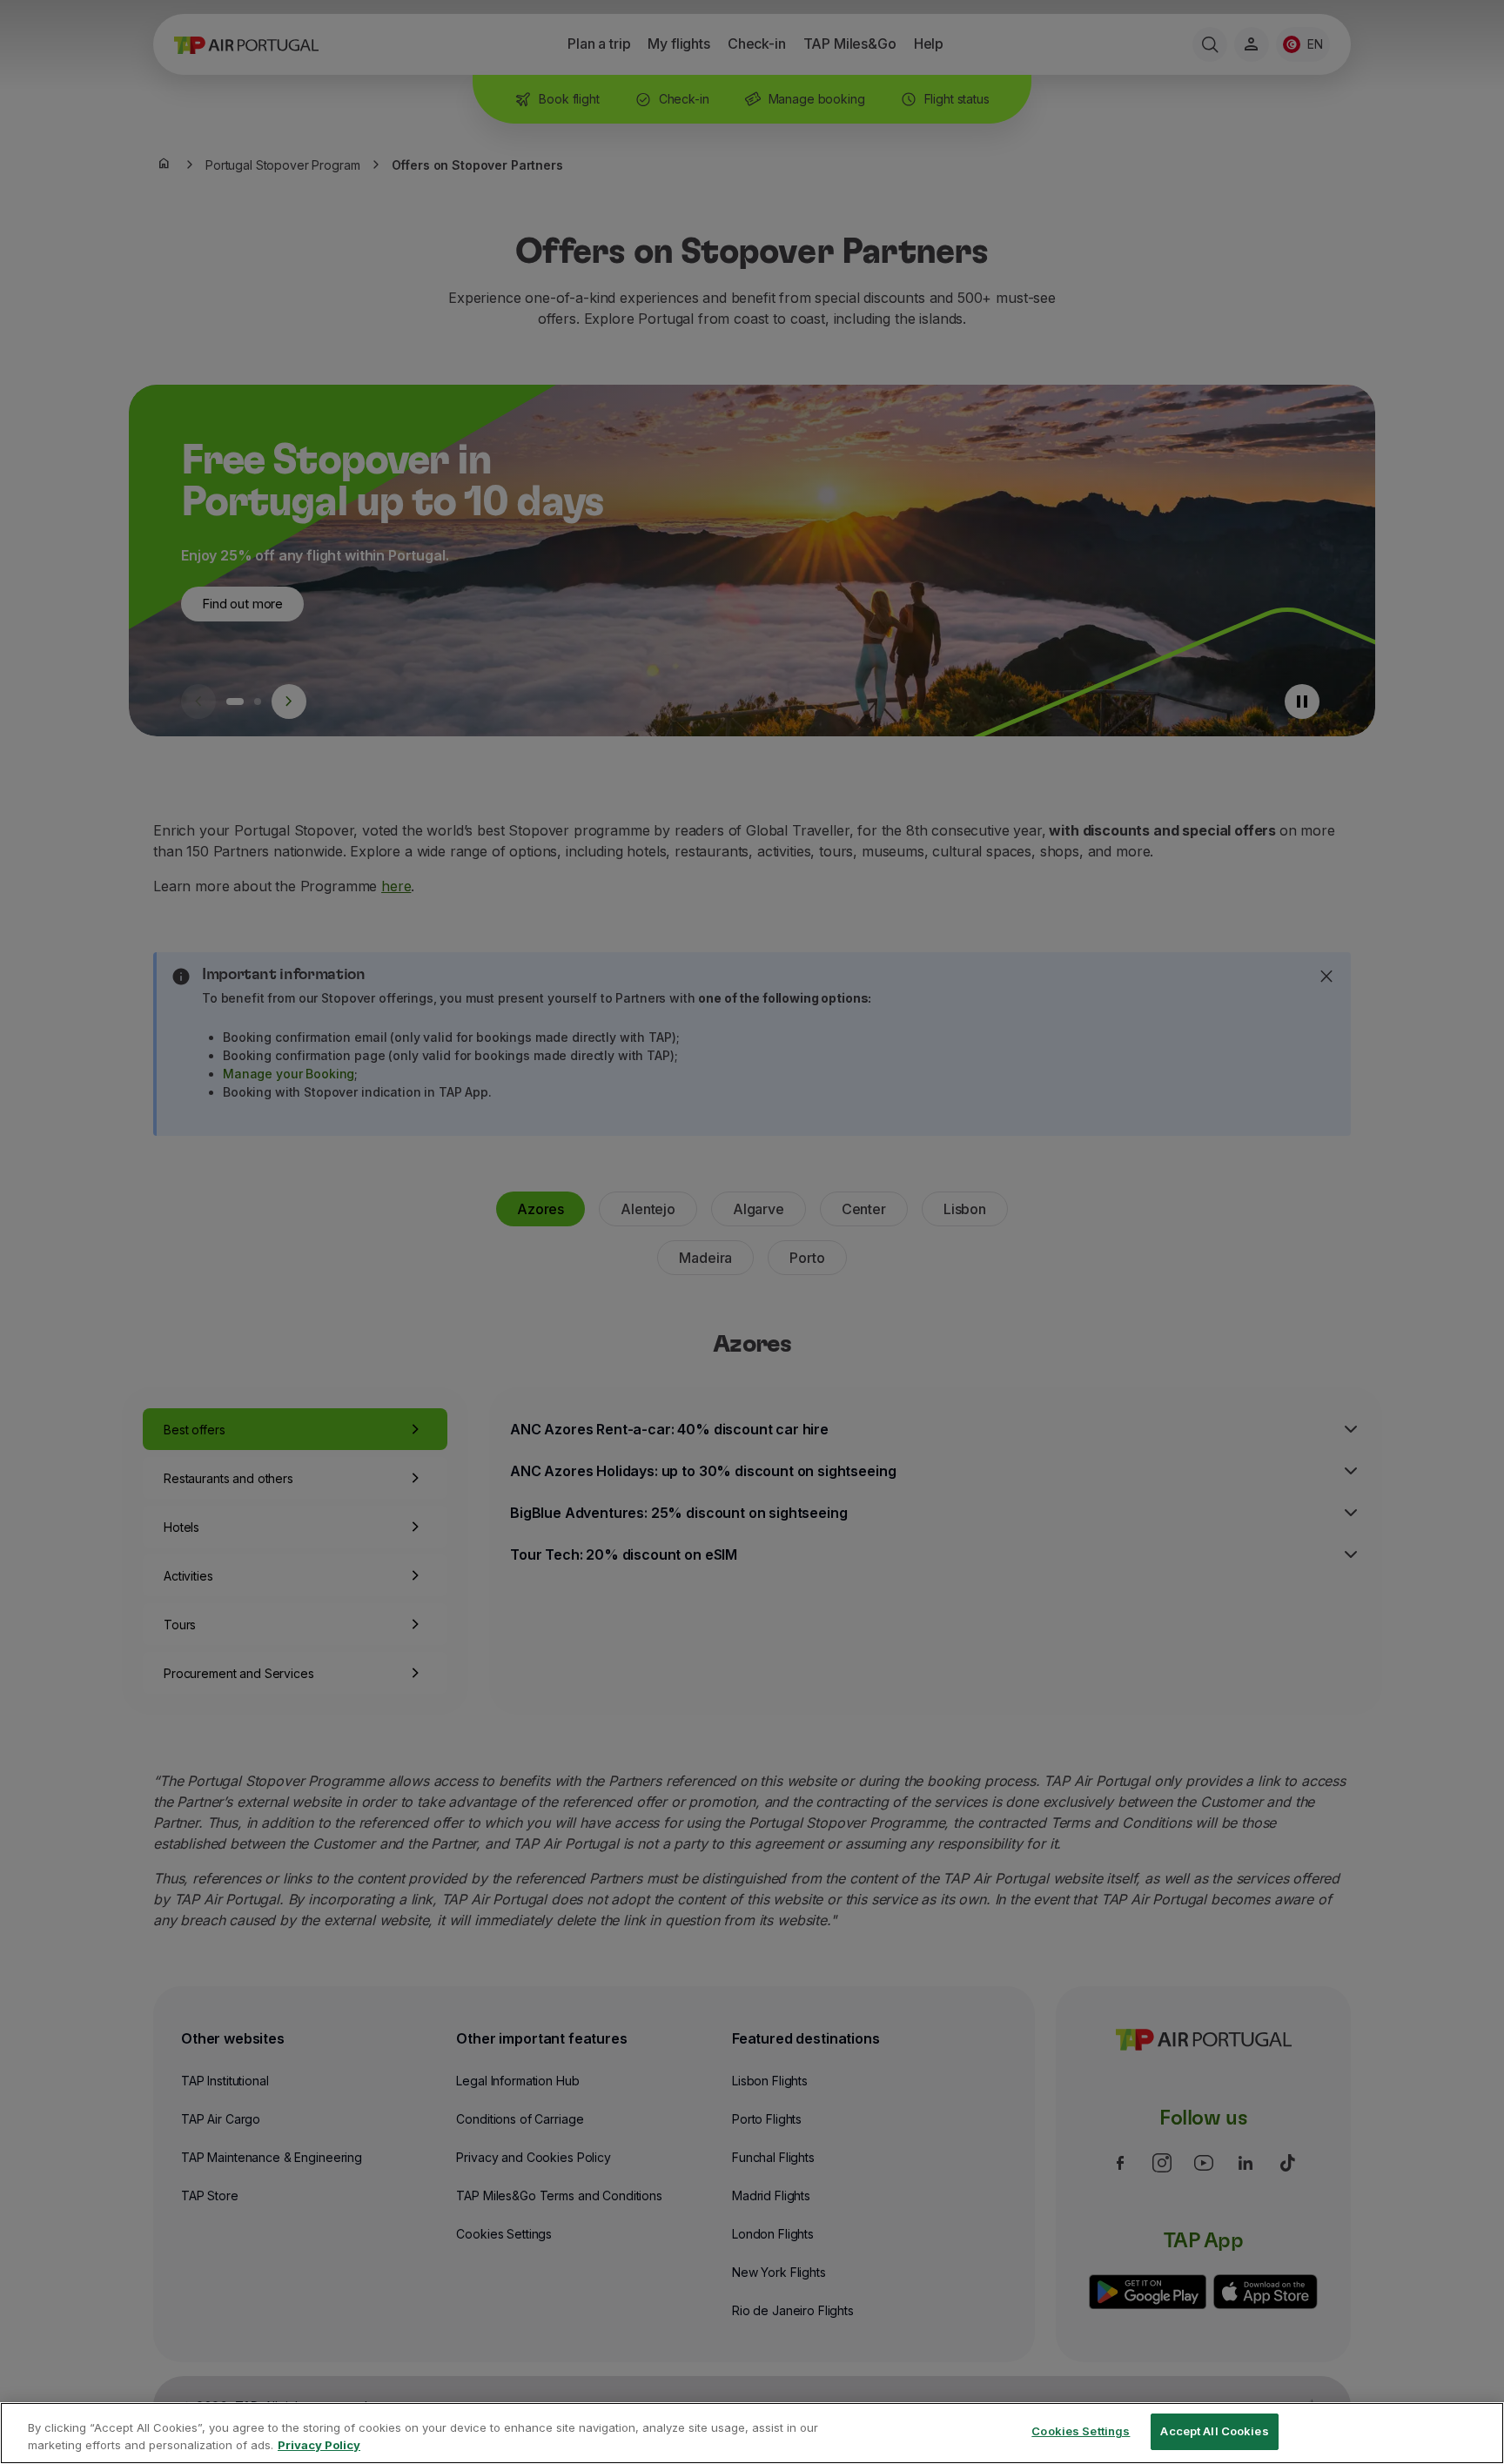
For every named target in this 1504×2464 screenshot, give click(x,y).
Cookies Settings (1081, 2431)
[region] (752, 2433)
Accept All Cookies (1214, 2431)
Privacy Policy (319, 2445)
